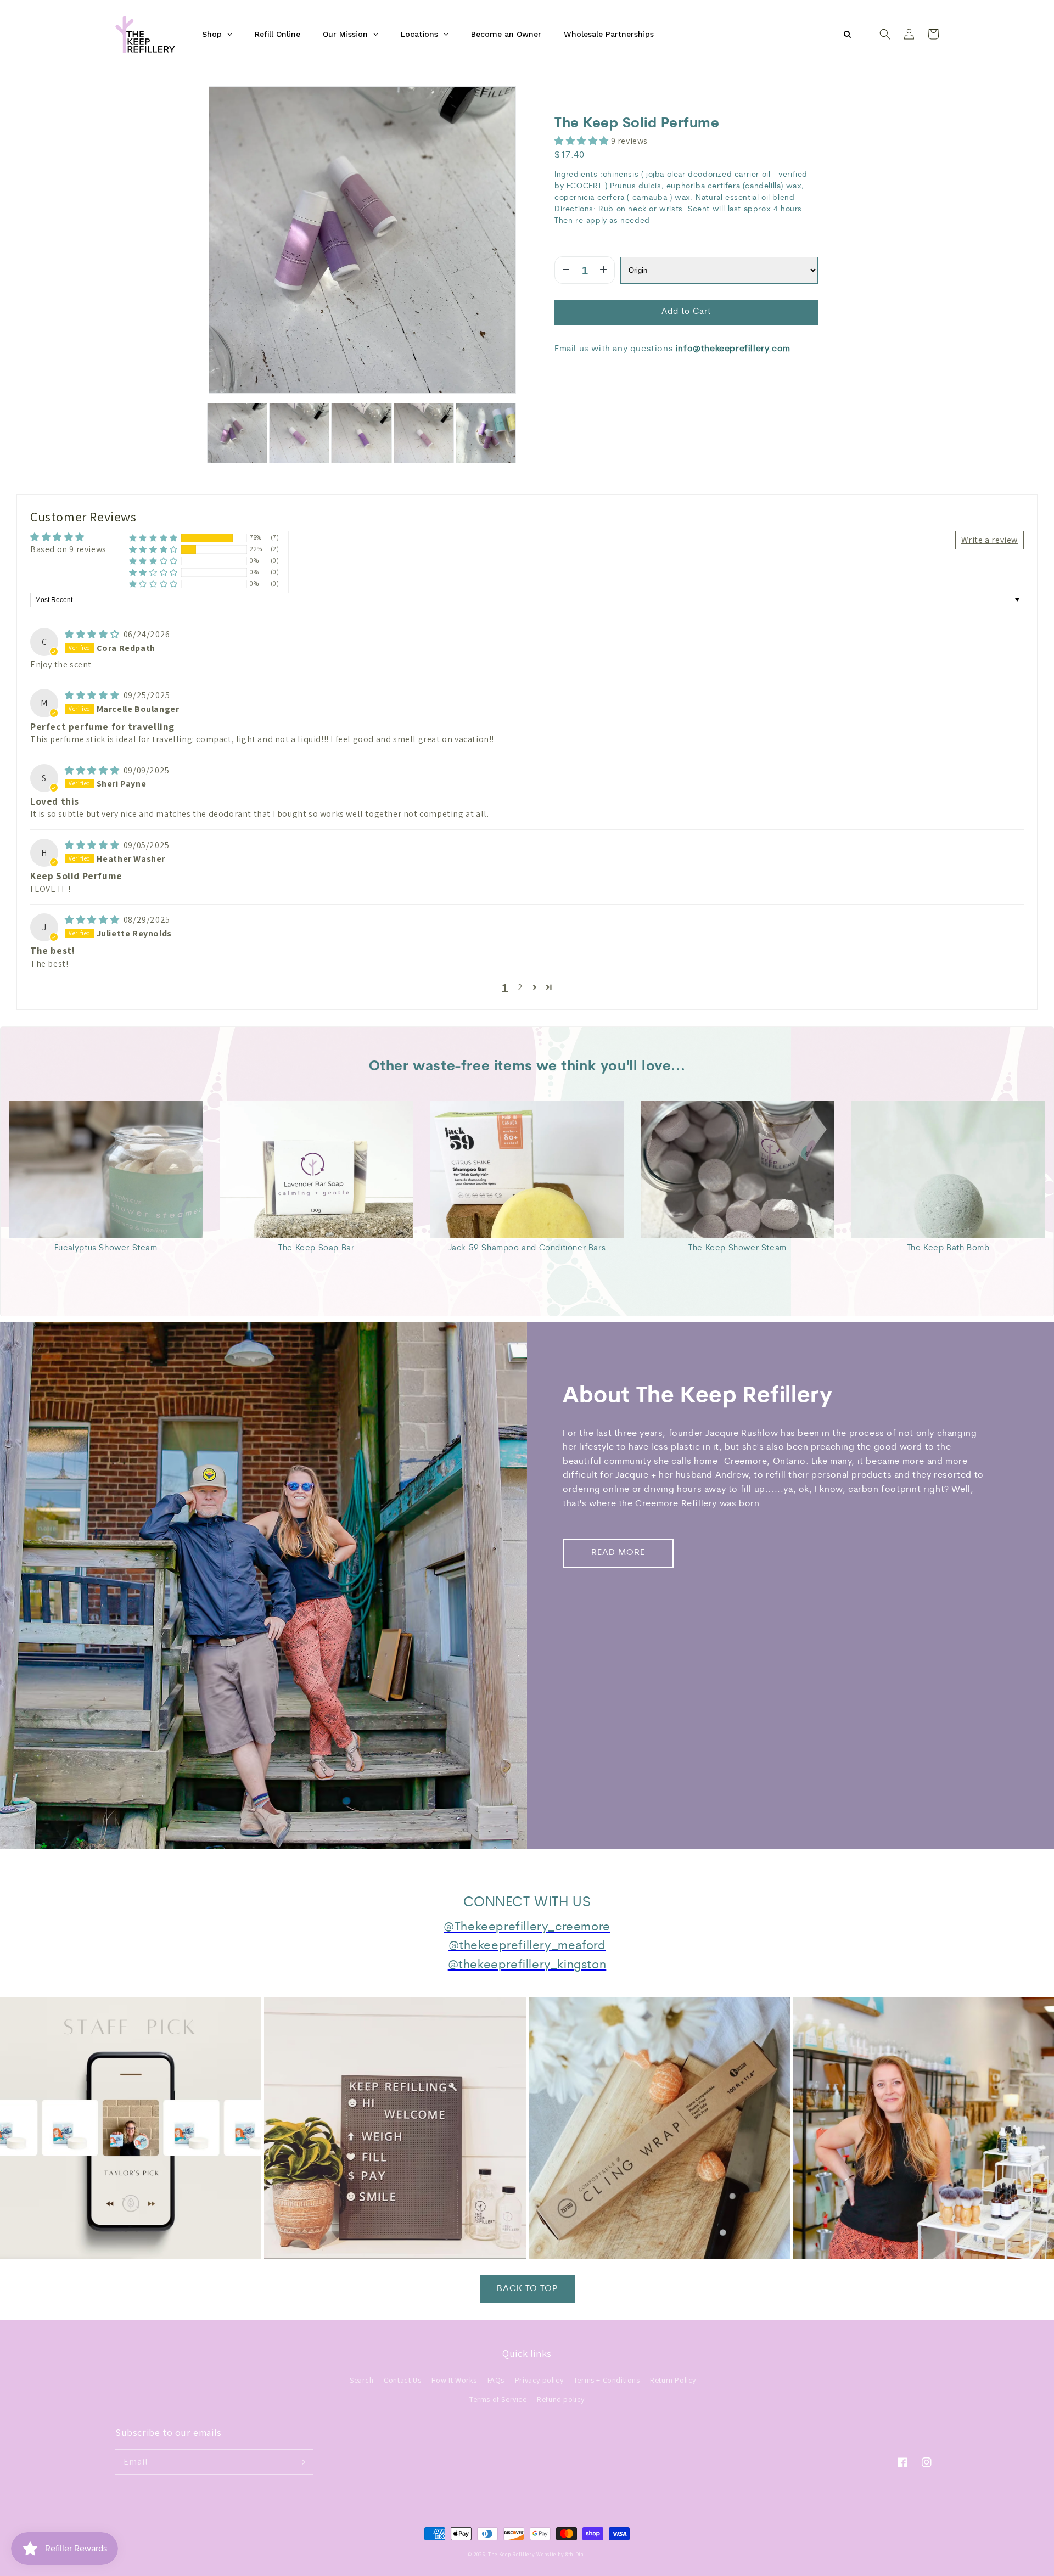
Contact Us (402, 2380)
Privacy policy (539, 2380)
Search (362, 2380)
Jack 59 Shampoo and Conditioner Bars (527, 1248)
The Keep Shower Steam (738, 1248)
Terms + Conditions (607, 2380)
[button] (885, 34)
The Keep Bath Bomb (948, 1248)
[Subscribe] (301, 2462)
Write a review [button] (989, 540)
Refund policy (561, 2399)
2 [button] (520, 987)
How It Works (454, 2380)
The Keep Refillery (512, 2554)
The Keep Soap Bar (316, 1248)
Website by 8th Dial (561, 2554)
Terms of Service (498, 2399)
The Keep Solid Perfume (637, 124)
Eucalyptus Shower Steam (106, 1248)
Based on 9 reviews (68, 549)
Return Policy (673, 2380)
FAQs (496, 2380)
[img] (93, 634)
